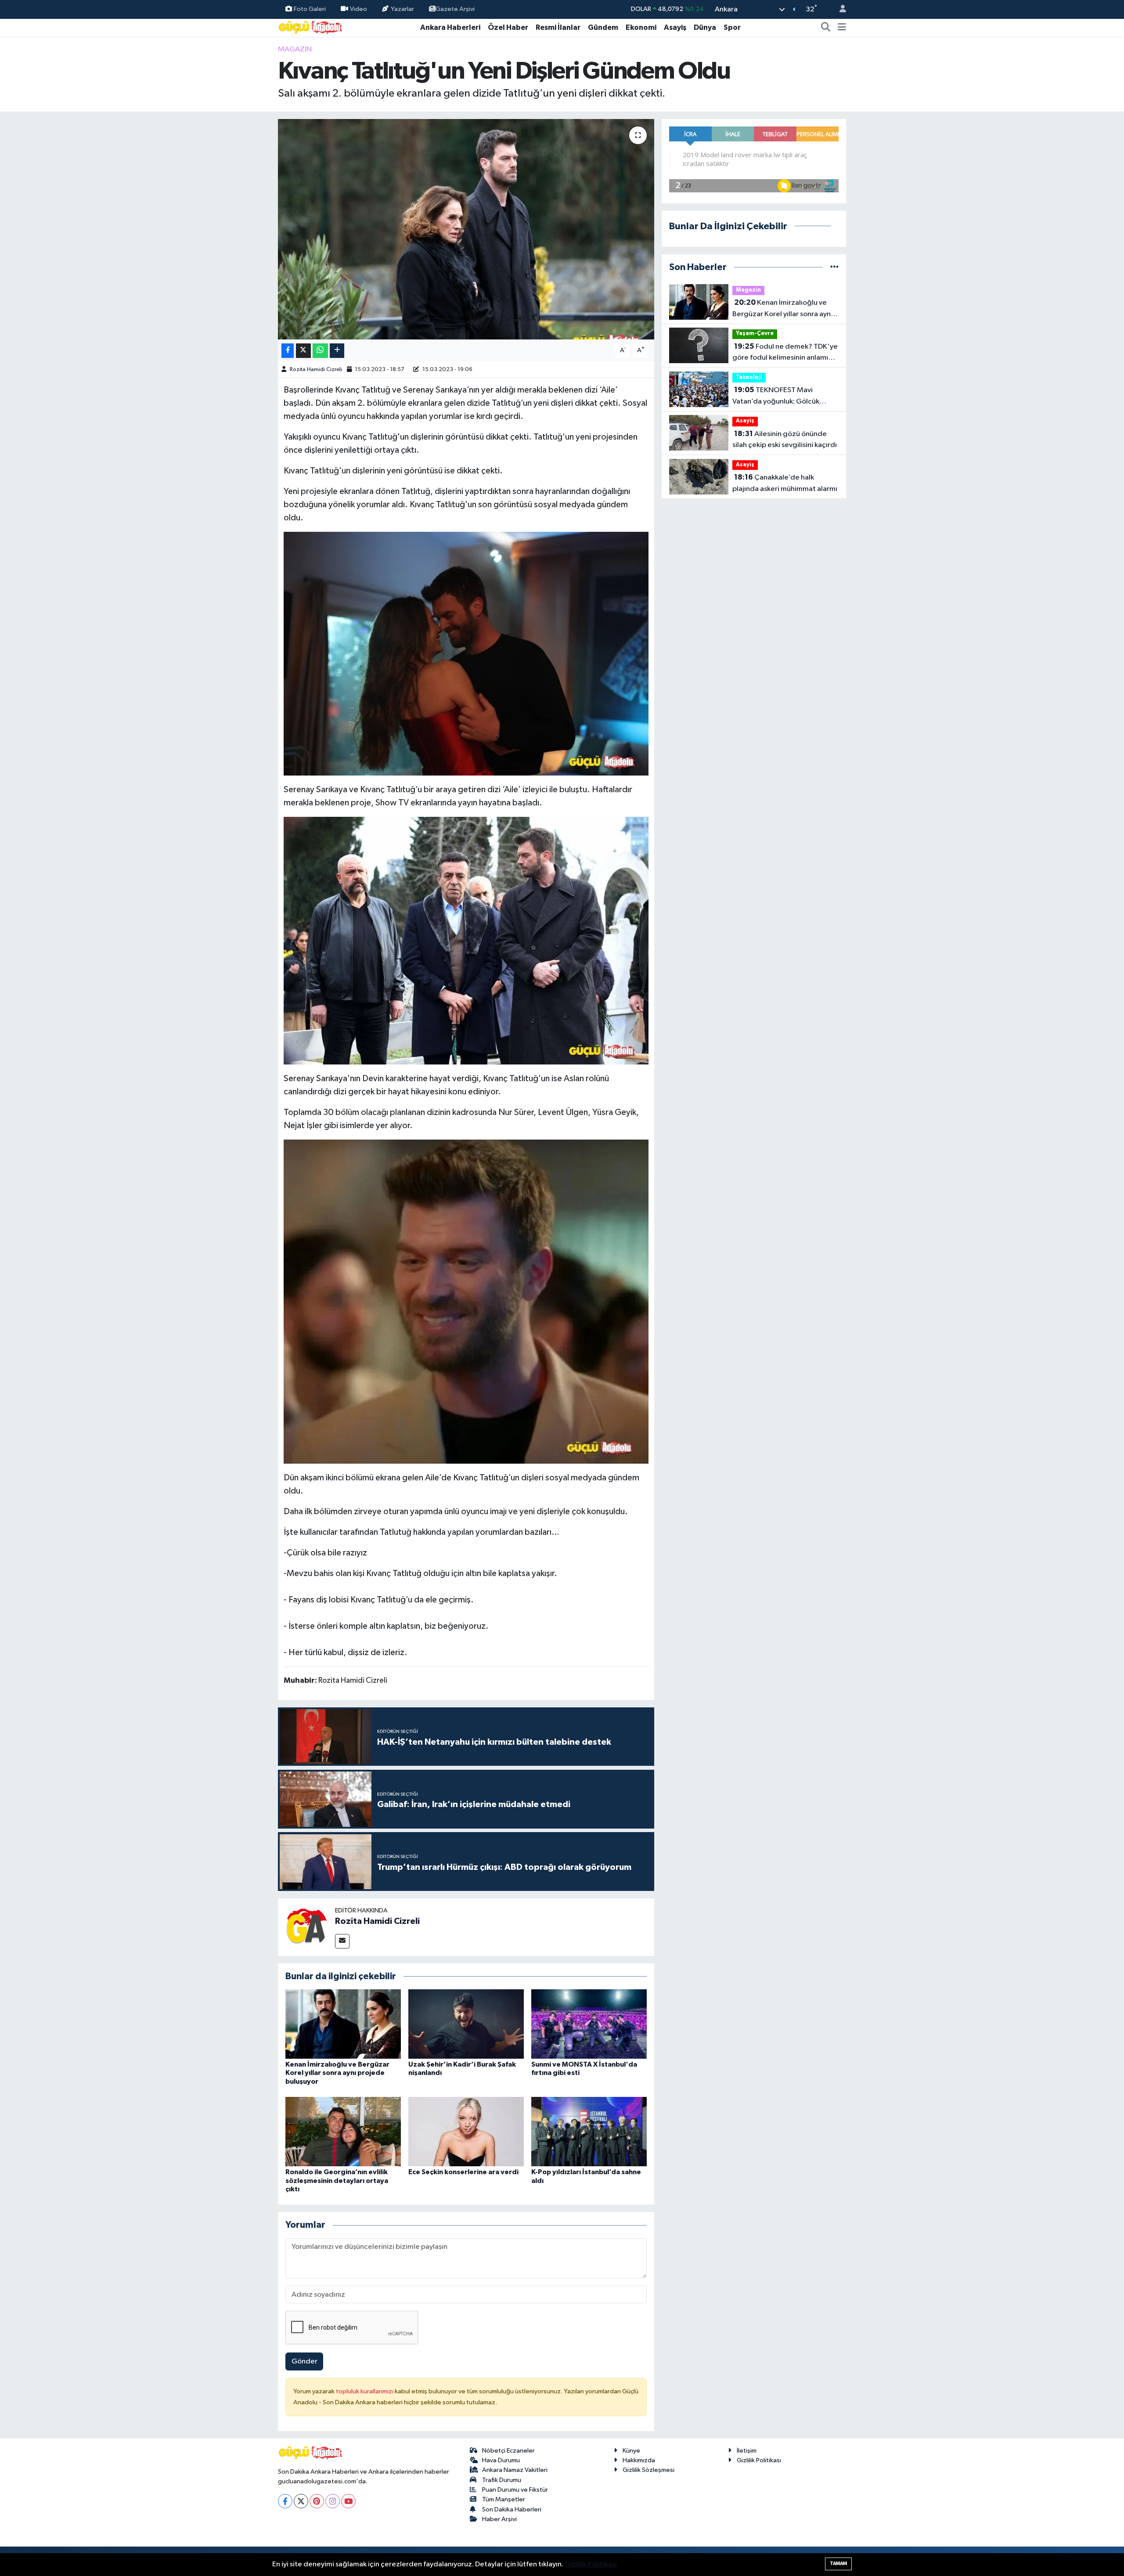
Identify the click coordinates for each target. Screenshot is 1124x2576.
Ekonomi (641, 27)
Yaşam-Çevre (755, 334)
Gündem (603, 27)
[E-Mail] (342, 1941)
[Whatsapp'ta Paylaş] (320, 351)
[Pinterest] (317, 2501)
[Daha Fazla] (337, 351)
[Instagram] (333, 2501)
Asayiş (675, 27)
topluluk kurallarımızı (365, 2391)
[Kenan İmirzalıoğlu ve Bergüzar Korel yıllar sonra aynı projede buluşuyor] (343, 2024)
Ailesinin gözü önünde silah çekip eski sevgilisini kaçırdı (785, 440)
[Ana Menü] (842, 28)
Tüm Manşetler (504, 2499)
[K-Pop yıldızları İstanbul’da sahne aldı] (589, 2131)
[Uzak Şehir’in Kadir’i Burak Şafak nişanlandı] (466, 2024)
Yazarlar (402, 9)
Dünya (705, 27)
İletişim (747, 2451)
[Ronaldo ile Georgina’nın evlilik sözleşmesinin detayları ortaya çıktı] (343, 2131)
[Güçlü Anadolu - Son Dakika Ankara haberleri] (311, 27)
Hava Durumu (501, 2460)
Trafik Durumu (502, 2480)
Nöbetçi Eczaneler (508, 2451)
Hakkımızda (639, 2460)
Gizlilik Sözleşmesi (648, 2470)
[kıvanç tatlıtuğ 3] (466, 653)
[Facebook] (285, 2501)
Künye (631, 2451)
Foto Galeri (310, 9)
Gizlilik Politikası (759, 2460)
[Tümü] (834, 267)
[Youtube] (348, 2501)
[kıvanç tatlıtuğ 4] (466, 1301)
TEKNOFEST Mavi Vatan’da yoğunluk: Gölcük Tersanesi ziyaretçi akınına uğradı (776, 397)
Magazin (295, 49)
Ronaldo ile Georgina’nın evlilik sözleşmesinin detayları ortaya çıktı (337, 2180)
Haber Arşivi (499, 2519)
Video (358, 9)
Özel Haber (508, 27)
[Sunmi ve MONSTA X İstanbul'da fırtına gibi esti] (589, 2024)
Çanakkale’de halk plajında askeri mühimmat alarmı (785, 483)
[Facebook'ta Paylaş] (288, 351)
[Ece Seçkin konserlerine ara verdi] (466, 2131)
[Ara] (826, 28)
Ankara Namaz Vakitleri (515, 2470)
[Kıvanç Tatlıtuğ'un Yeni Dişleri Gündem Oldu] (466, 229)
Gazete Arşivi (455, 9)
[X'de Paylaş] (303, 351)
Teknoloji (749, 377)
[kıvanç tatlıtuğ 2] (466, 940)
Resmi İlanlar (558, 27)
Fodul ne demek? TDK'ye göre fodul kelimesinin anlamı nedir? (785, 353)
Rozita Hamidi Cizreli (316, 370)
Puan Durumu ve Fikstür (515, 2490)
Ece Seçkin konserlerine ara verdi (463, 2172)
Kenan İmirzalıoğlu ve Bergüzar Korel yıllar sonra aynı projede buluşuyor (337, 2073)
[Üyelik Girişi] (839, 9)
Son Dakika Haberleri (512, 2509)
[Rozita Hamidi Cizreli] (306, 1927)
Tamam (838, 2563)
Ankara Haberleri (450, 27)
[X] (301, 2501)
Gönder (304, 2361)
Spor (732, 27)
